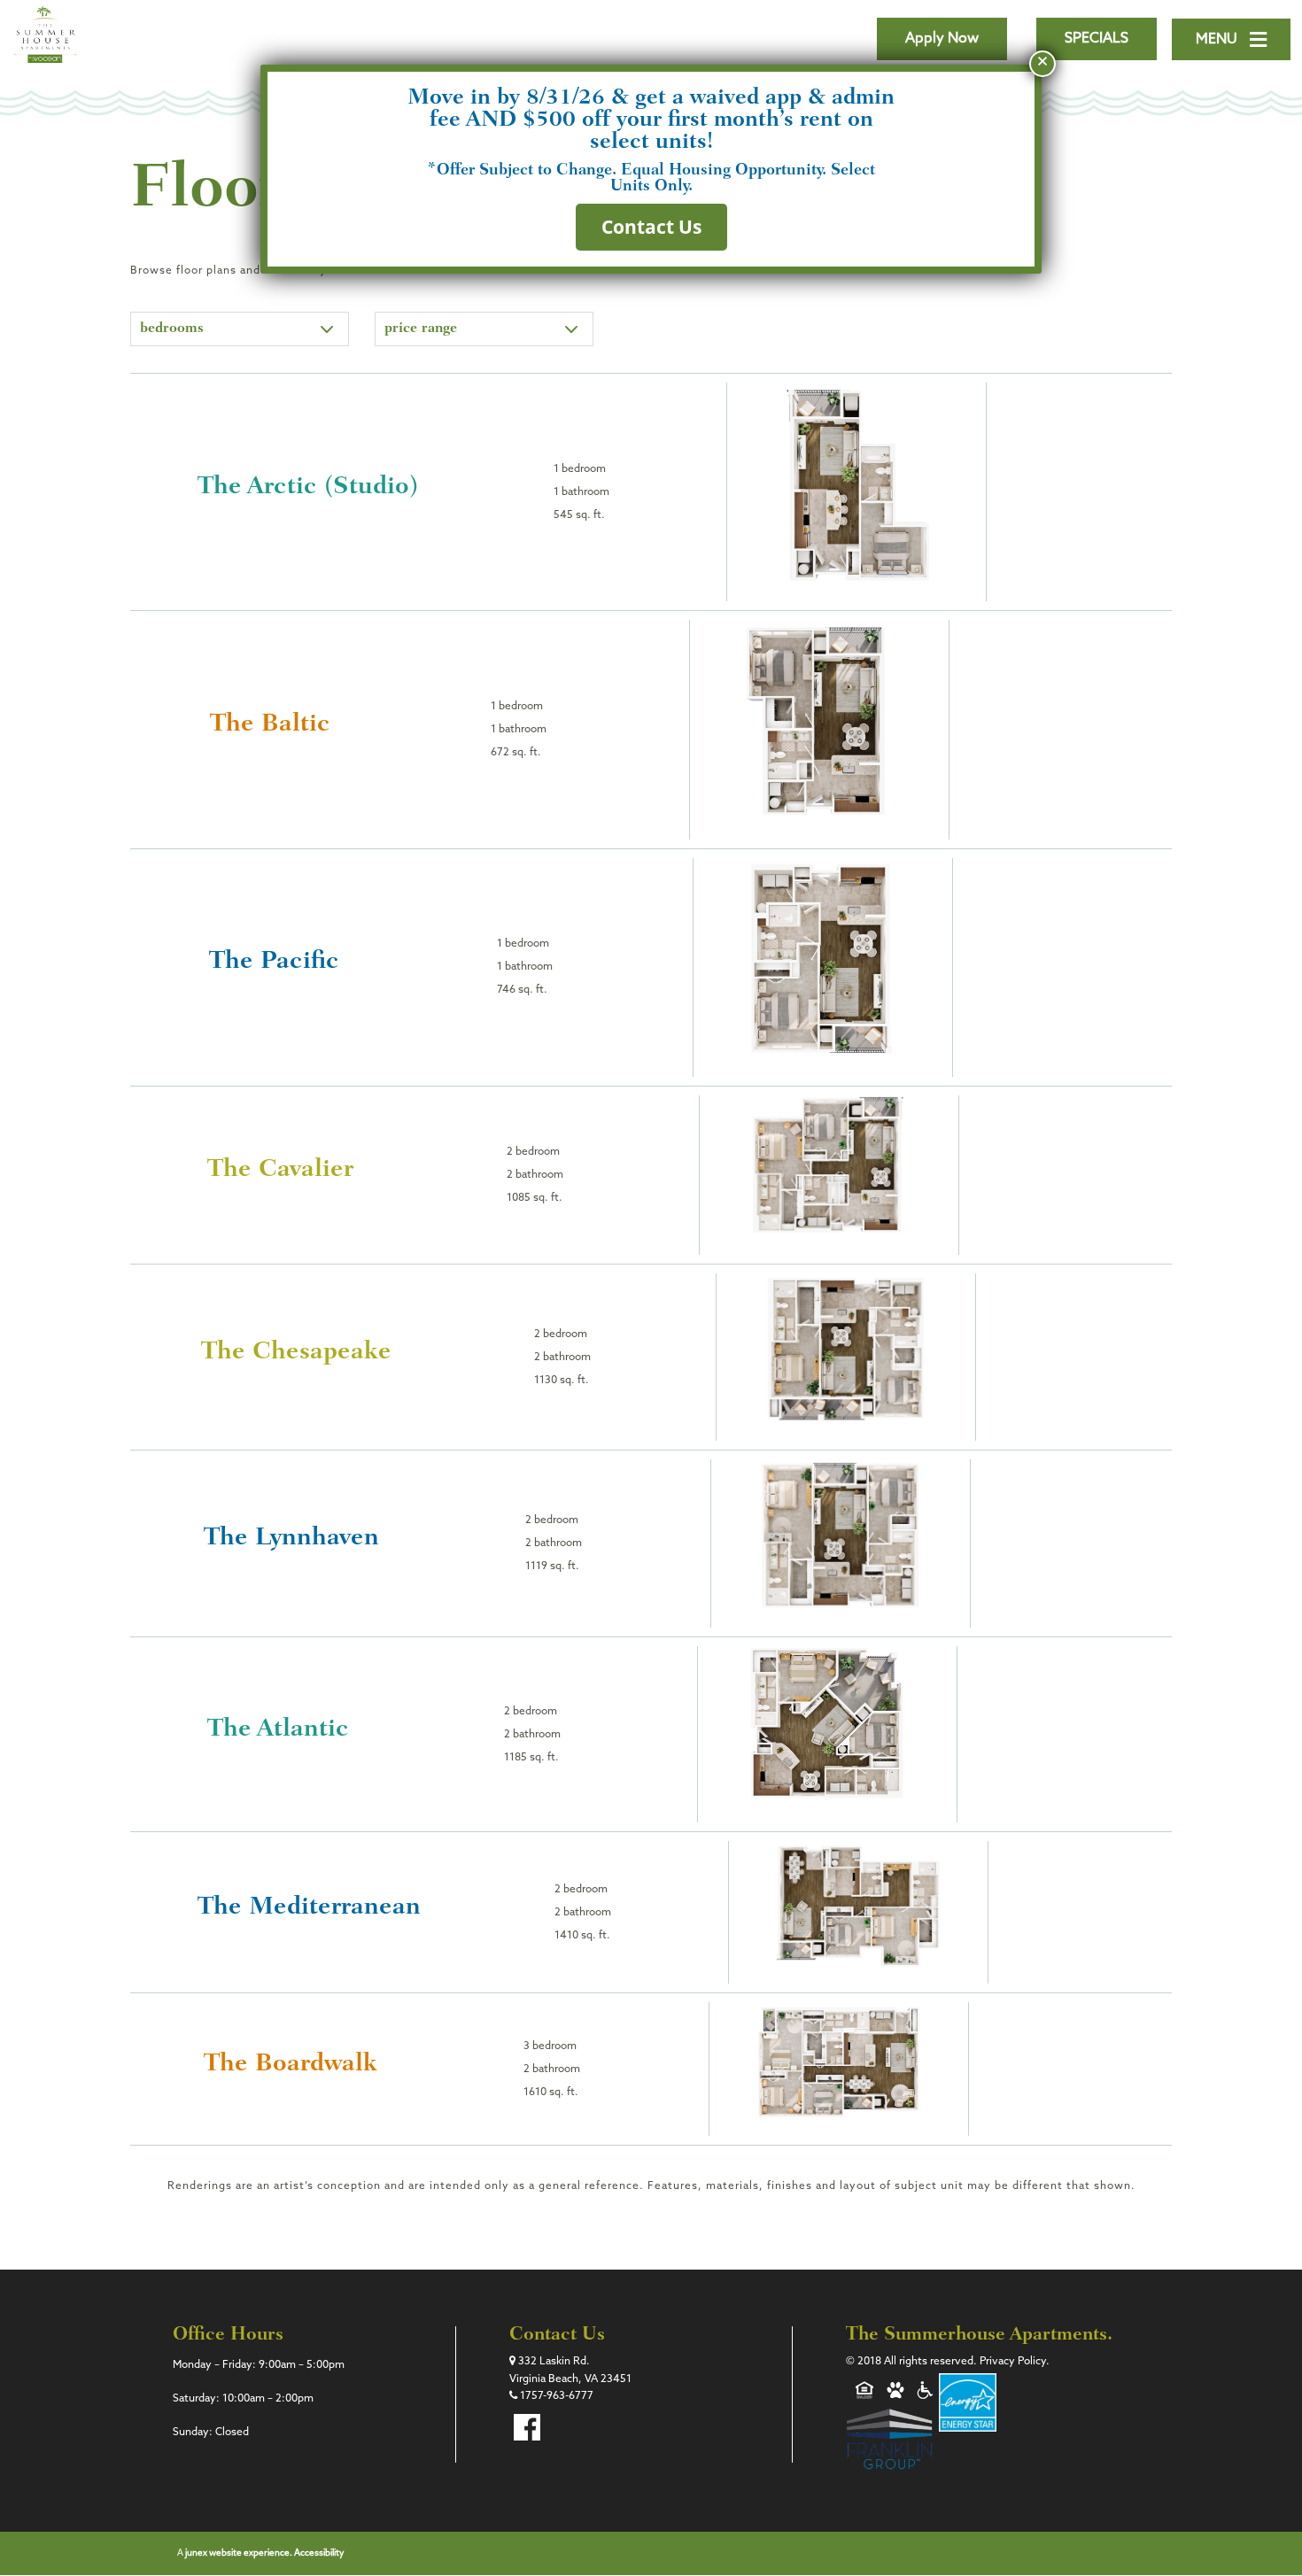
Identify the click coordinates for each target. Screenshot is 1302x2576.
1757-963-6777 (555, 2396)
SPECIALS (1097, 39)
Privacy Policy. (1015, 2362)
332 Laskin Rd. (553, 2362)
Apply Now (942, 39)
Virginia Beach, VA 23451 (570, 2379)
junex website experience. (240, 2553)
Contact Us (651, 227)
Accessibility (319, 2553)
